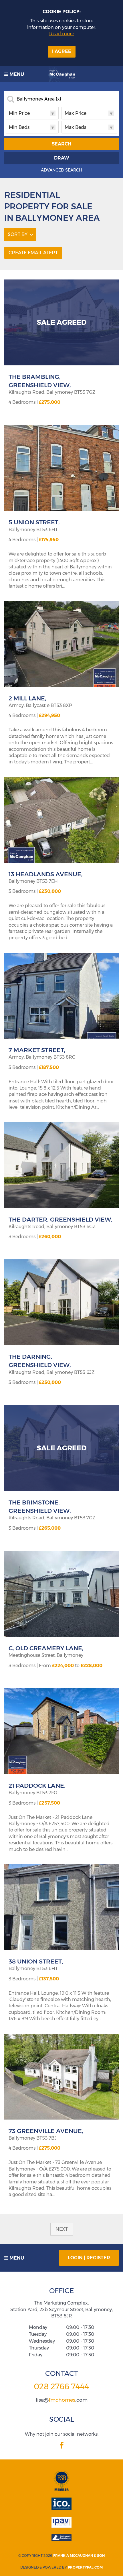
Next (62, 2229)
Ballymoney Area (39, 99)
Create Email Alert (33, 253)
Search (62, 144)
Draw (62, 158)
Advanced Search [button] (61, 170)
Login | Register (89, 2258)
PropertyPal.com (85, 2567)
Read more (62, 34)
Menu (16, 74)
